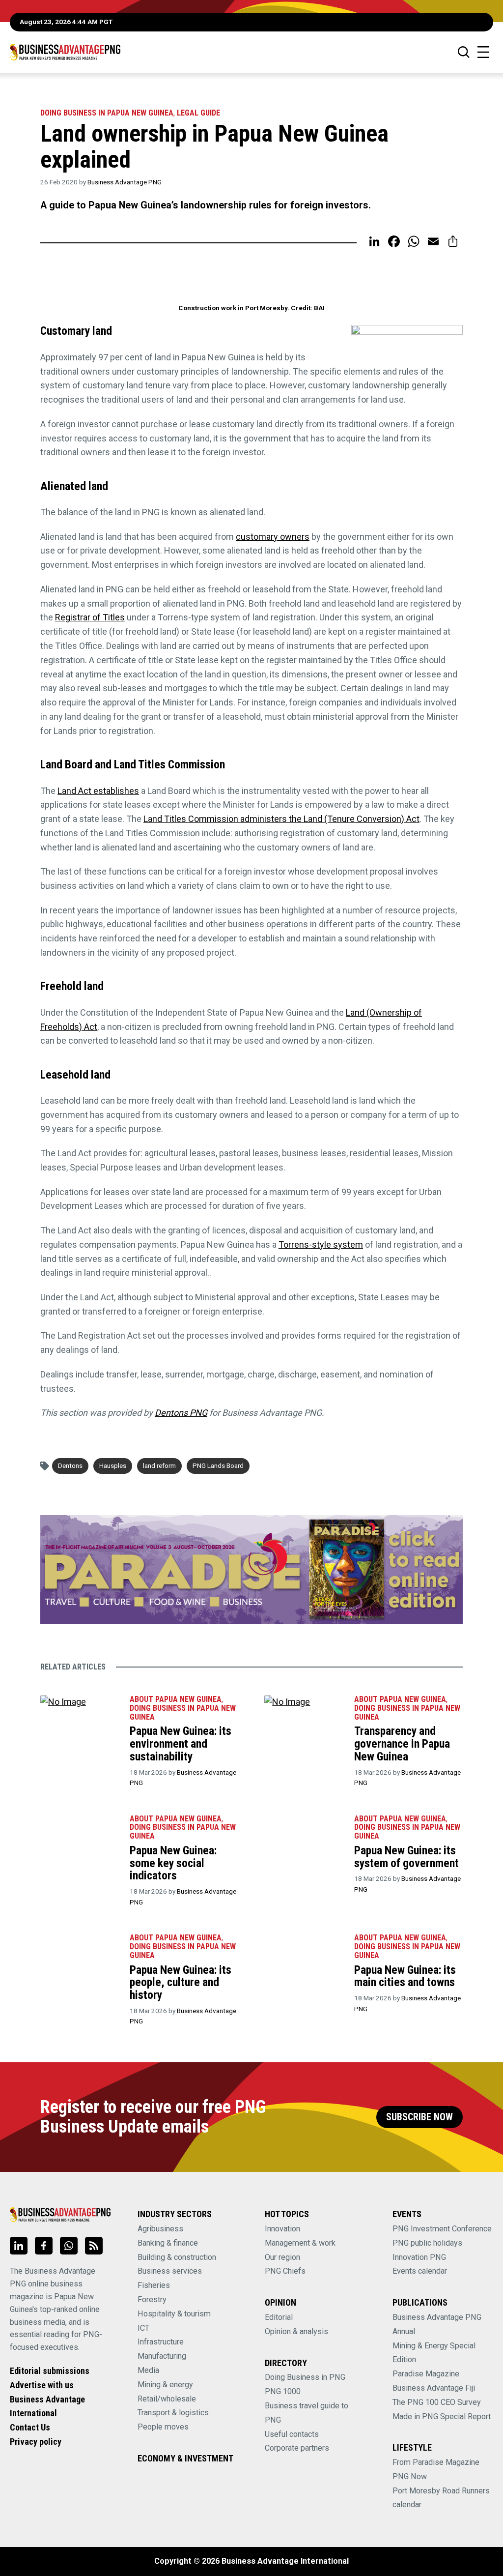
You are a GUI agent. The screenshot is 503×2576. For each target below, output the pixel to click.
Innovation (282, 2229)
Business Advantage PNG (125, 182)
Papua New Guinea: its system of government (406, 1857)
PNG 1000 (283, 2391)
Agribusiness (160, 2229)
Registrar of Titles (90, 617)
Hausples (113, 1465)
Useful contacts (292, 2434)
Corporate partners (297, 2448)
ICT (143, 2328)
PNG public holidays (427, 2243)
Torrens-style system (321, 1244)
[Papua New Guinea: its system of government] (304, 1835)
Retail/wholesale (167, 2399)
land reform (159, 1465)
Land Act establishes (98, 791)
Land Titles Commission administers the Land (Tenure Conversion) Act (281, 819)
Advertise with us (42, 2385)
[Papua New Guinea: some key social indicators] (80, 1835)
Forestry (152, 2299)
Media (148, 2370)
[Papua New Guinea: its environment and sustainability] (80, 1716)
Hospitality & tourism (174, 2314)
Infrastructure (161, 2342)
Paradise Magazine (426, 2374)
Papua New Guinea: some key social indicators (173, 1863)
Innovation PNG (419, 2257)
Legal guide (198, 113)
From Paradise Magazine (436, 2462)
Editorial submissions (50, 2371)
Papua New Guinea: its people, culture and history (181, 1982)
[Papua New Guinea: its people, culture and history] (80, 1954)
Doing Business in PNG (305, 2377)
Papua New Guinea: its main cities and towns (405, 1976)
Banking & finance (168, 2243)
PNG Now (410, 2476)
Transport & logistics (173, 2413)
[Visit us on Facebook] (44, 2246)
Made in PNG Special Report (442, 2416)
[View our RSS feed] (94, 2246)
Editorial (279, 2317)
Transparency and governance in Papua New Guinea (402, 1743)
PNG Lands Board (218, 1465)
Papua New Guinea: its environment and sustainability (181, 1743)
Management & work (300, 2243)
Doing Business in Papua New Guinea (107, 113)
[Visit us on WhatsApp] (69, 2246)
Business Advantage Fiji (434, 2388)
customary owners (273, 537)
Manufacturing (162, 2356)
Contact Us (30, 2427)
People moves (163, 2427)
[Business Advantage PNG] (65, 52)
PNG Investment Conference (442, 2229)
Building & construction (177, 2257)
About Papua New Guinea (176, 1699)
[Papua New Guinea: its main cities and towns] (304, 1954)
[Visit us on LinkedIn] (19, 2246)
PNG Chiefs (285, 2271)
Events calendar (420, 2271)
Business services (170, 2271)
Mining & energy (165, 2385)
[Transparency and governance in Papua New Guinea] (304, 1716)
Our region (282, 2257)
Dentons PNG (181, 1413)
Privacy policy (36, 2442)
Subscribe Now (419, 2117)
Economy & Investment (185, 2458)
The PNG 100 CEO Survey (437, 2402)
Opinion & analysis (296, 2331)
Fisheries (154, 2285)
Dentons (70, 1465)
